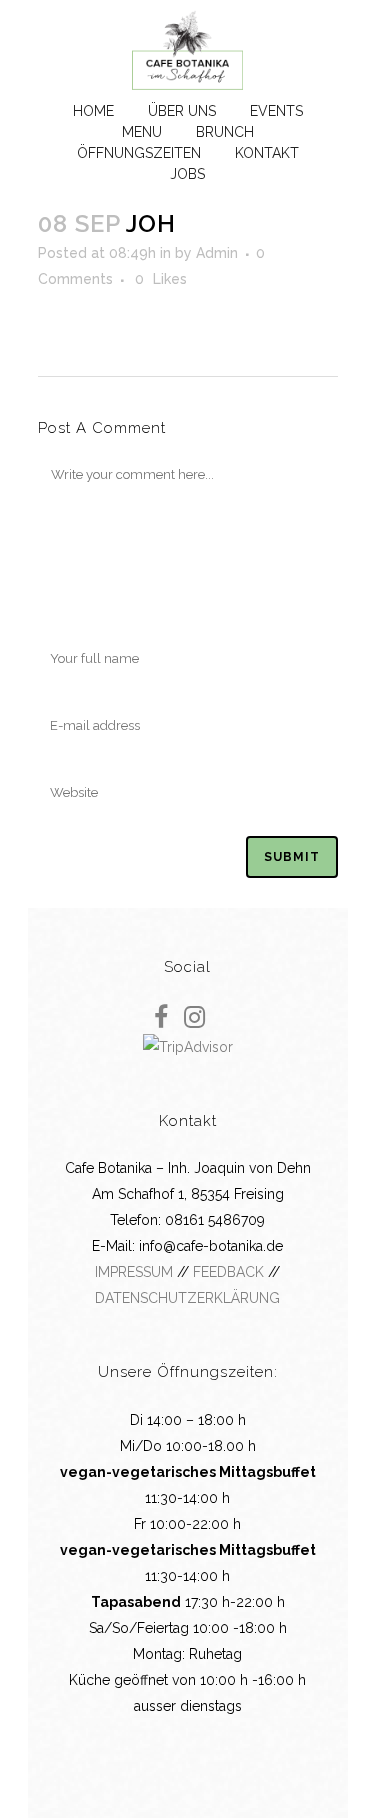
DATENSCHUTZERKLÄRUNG (187, 1298)
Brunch (225, 132)
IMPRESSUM (134, 1272)
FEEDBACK (228, 1272)
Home (93, 111)
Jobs (187, 174)
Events (276, 111)
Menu (142, 132)
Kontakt (267, 153)
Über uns (182, 111)
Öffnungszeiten (139, 153)
